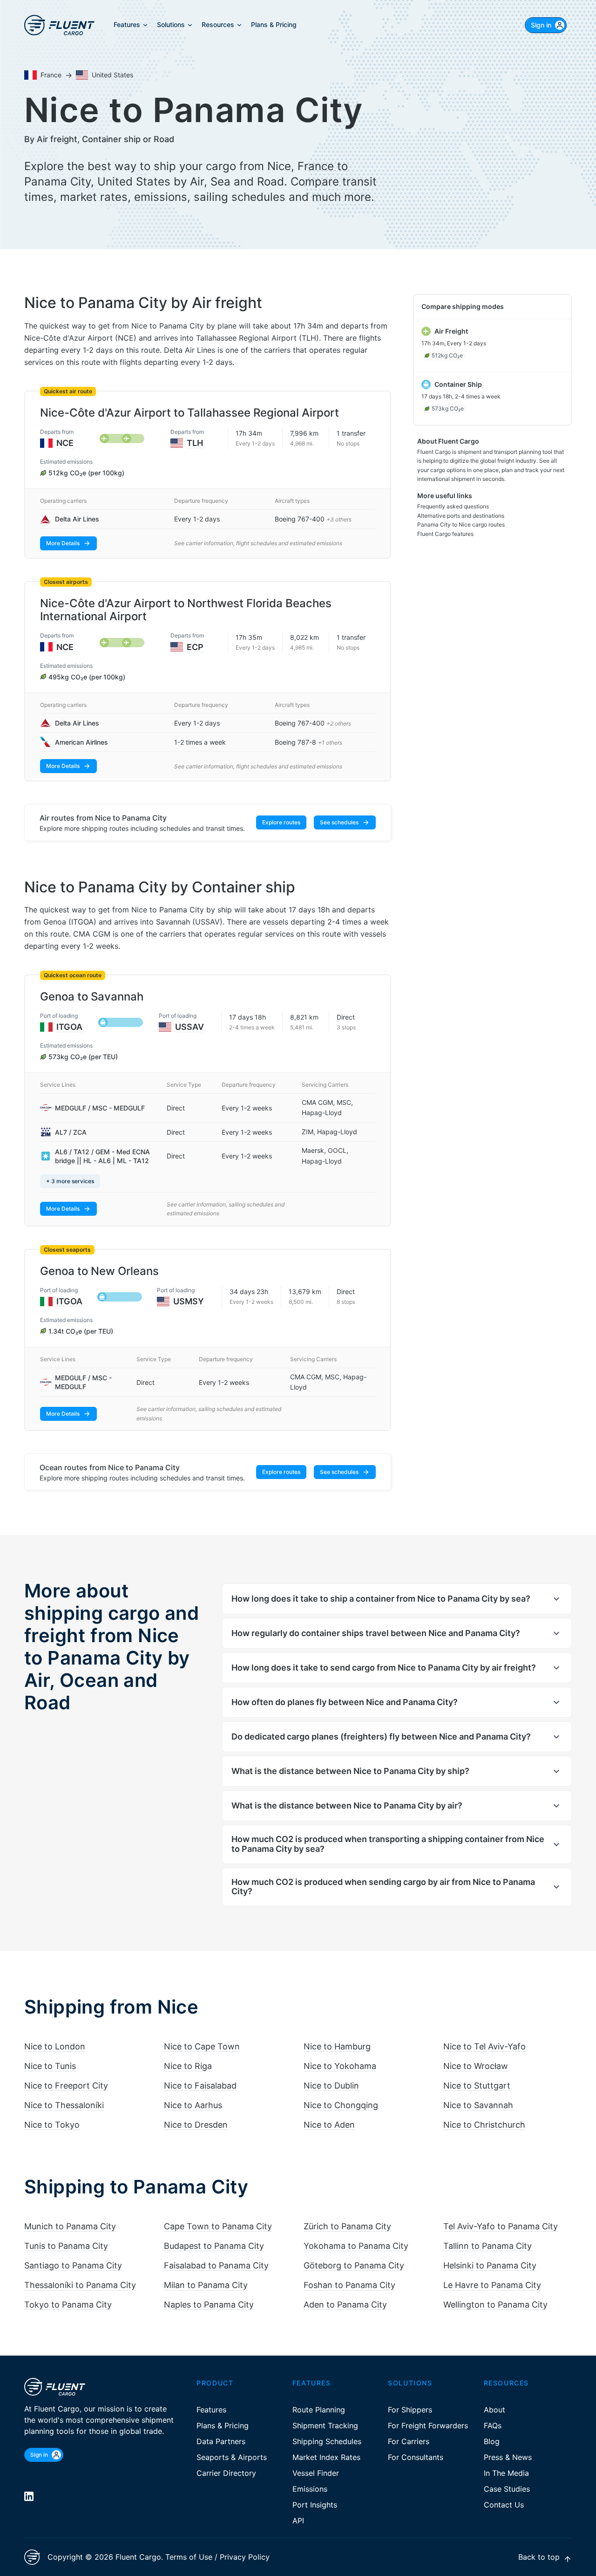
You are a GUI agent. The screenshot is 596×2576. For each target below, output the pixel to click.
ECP (195, 647)
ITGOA (69, 1027)
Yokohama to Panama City (356, 2246)
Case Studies (507, 2489)
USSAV (190, 1027)
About (494, 2410)
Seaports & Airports (232, 2457)
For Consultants (416, 2457)
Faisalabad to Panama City (216, 2265)
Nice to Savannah (478, 2105)
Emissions (310, 2489)
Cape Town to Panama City (218, 2226)
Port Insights (315, 2505)
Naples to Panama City (209, 2305)
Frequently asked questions (453, 506)
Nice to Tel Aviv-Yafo (484, 2046)
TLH (195, 443)
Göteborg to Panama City (354, 2265)
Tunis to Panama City (66, 2246)
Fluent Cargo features (445, 534)
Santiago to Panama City (73, 2265)
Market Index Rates (326, 2457)
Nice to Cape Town (202, 2046)
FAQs (493, 2425)
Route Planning (319, 2410)
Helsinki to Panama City (490, 2265)
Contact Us (504, 2505)
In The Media (506, 2473)
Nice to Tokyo (52, 2125)
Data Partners (221, 2441)
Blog (492, 2441)
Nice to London (55, 2046)
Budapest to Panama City (214, 2246)
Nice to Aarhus (193, 2105)
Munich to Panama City (70, 2226)
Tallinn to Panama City (488, 2246)
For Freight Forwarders (428, 2425)
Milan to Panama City (206, 2285)
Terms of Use (189, 2557)
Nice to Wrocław (476, 2066)
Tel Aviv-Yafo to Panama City (501, 2226)
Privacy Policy (245, 2557)
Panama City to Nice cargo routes (461, 524)
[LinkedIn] (29, 2496)
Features (211, 2410)
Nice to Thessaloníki (64, 2105)
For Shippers (410, 2410)
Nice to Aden (329, 2125)
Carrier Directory (226, 2473)
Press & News (508, 2457)
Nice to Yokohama (340, 2066)
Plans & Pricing (223, 2425)
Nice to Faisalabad (200, 2086)
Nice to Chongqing (341, 2105)
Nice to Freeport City (66, 2086)
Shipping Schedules (327, 2441)
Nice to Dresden (196, 2125)
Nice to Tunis (50, 2066)
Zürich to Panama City (347, 2226)
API (298, 2521)
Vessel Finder (316, 2473)
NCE (65, 443)
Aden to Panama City (345, 2305)
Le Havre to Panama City (492, 2285)
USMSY (189, 1301)
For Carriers (409, 2441)
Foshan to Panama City (349, 2285)
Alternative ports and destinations (461, 516)
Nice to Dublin (331, 2086)
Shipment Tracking (325, 2425)
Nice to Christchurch (484, 2125)
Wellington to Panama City (495, 2305)
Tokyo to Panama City (68, 2305)
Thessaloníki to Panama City (80, 2285)
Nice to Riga (188, 2066)
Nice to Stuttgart (477, 2086)
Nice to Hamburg (337, 2046)
